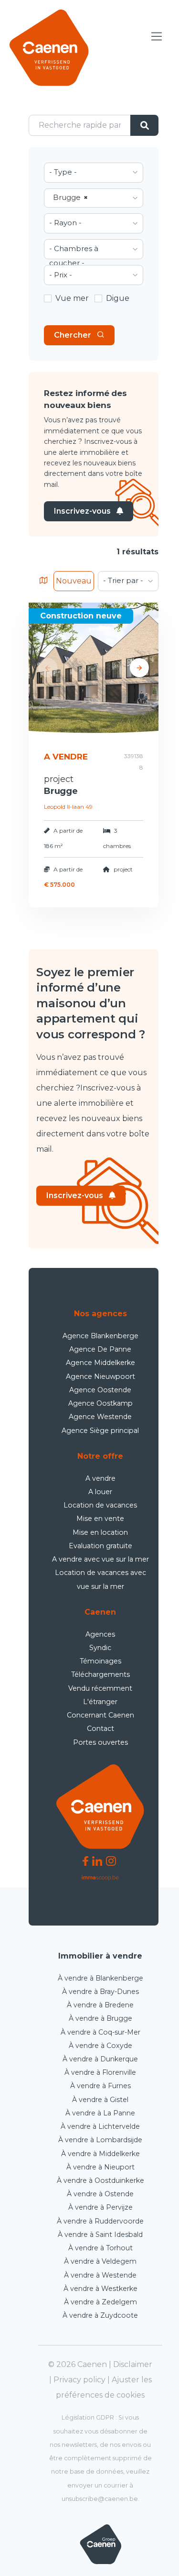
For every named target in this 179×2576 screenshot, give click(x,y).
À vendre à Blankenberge (100, 1978)
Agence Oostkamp (100, 1403)
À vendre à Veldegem (100, 2261)
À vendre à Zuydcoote (100, 2315)
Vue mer (72, 298)
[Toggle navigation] (157, 37)
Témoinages (100, 1661)
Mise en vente (100, 1519)
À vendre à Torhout (100, 2248)
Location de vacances (100, 1505)
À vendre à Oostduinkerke (100, 2180)
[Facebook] (85, 1860)
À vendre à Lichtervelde (100, 2126)
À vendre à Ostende (100, 2194)
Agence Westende (100, 1417)
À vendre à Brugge (100, 2018)
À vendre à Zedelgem (100, 2302)
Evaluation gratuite (100, 1546)
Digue (118, 298)
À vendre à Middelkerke (100, 2154)
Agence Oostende (100, 1390)
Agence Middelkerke (100, 1363)
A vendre (100, 1478)
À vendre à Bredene (100, 2005)
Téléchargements (100, 1674)
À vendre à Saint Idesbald (100, 2235)
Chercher (73, 335)
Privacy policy (79, 2380)
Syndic (100, 1648)
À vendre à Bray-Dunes (100, 1992)
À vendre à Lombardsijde (100, 2140)
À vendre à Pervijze (100, 2207)
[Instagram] (111, 1860)
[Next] (139, 668)
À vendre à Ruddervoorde (100, 2221)
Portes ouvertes (100, 1742)
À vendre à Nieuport (100, 2167)
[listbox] (94, 173)
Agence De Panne (100, 1349)
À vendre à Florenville (100, 2072)
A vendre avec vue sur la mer (100, 1559)
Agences (100, 1634)
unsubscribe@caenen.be (100, 2499)
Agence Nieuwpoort (100, 1376)
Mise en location (100, 1532)
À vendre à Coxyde (100, 2046)
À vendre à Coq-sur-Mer (100, 2032)
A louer (100, 1492)
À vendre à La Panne (100, 2113)
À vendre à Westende (100, 2275)
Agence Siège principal (100, 1431)
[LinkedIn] (97, 1860)
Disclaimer (133, 2364)
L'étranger (100, 1702)
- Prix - (61, 275)
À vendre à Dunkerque (100, 2059)
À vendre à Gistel (100, 2100)
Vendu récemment (100, 1688)
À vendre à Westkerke (100, 2289)
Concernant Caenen (100, 1715)
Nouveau (74, 581)
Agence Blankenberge (100, 1336)
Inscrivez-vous (82, 511)
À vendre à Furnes (100, 2086)
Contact (100, 1728)
